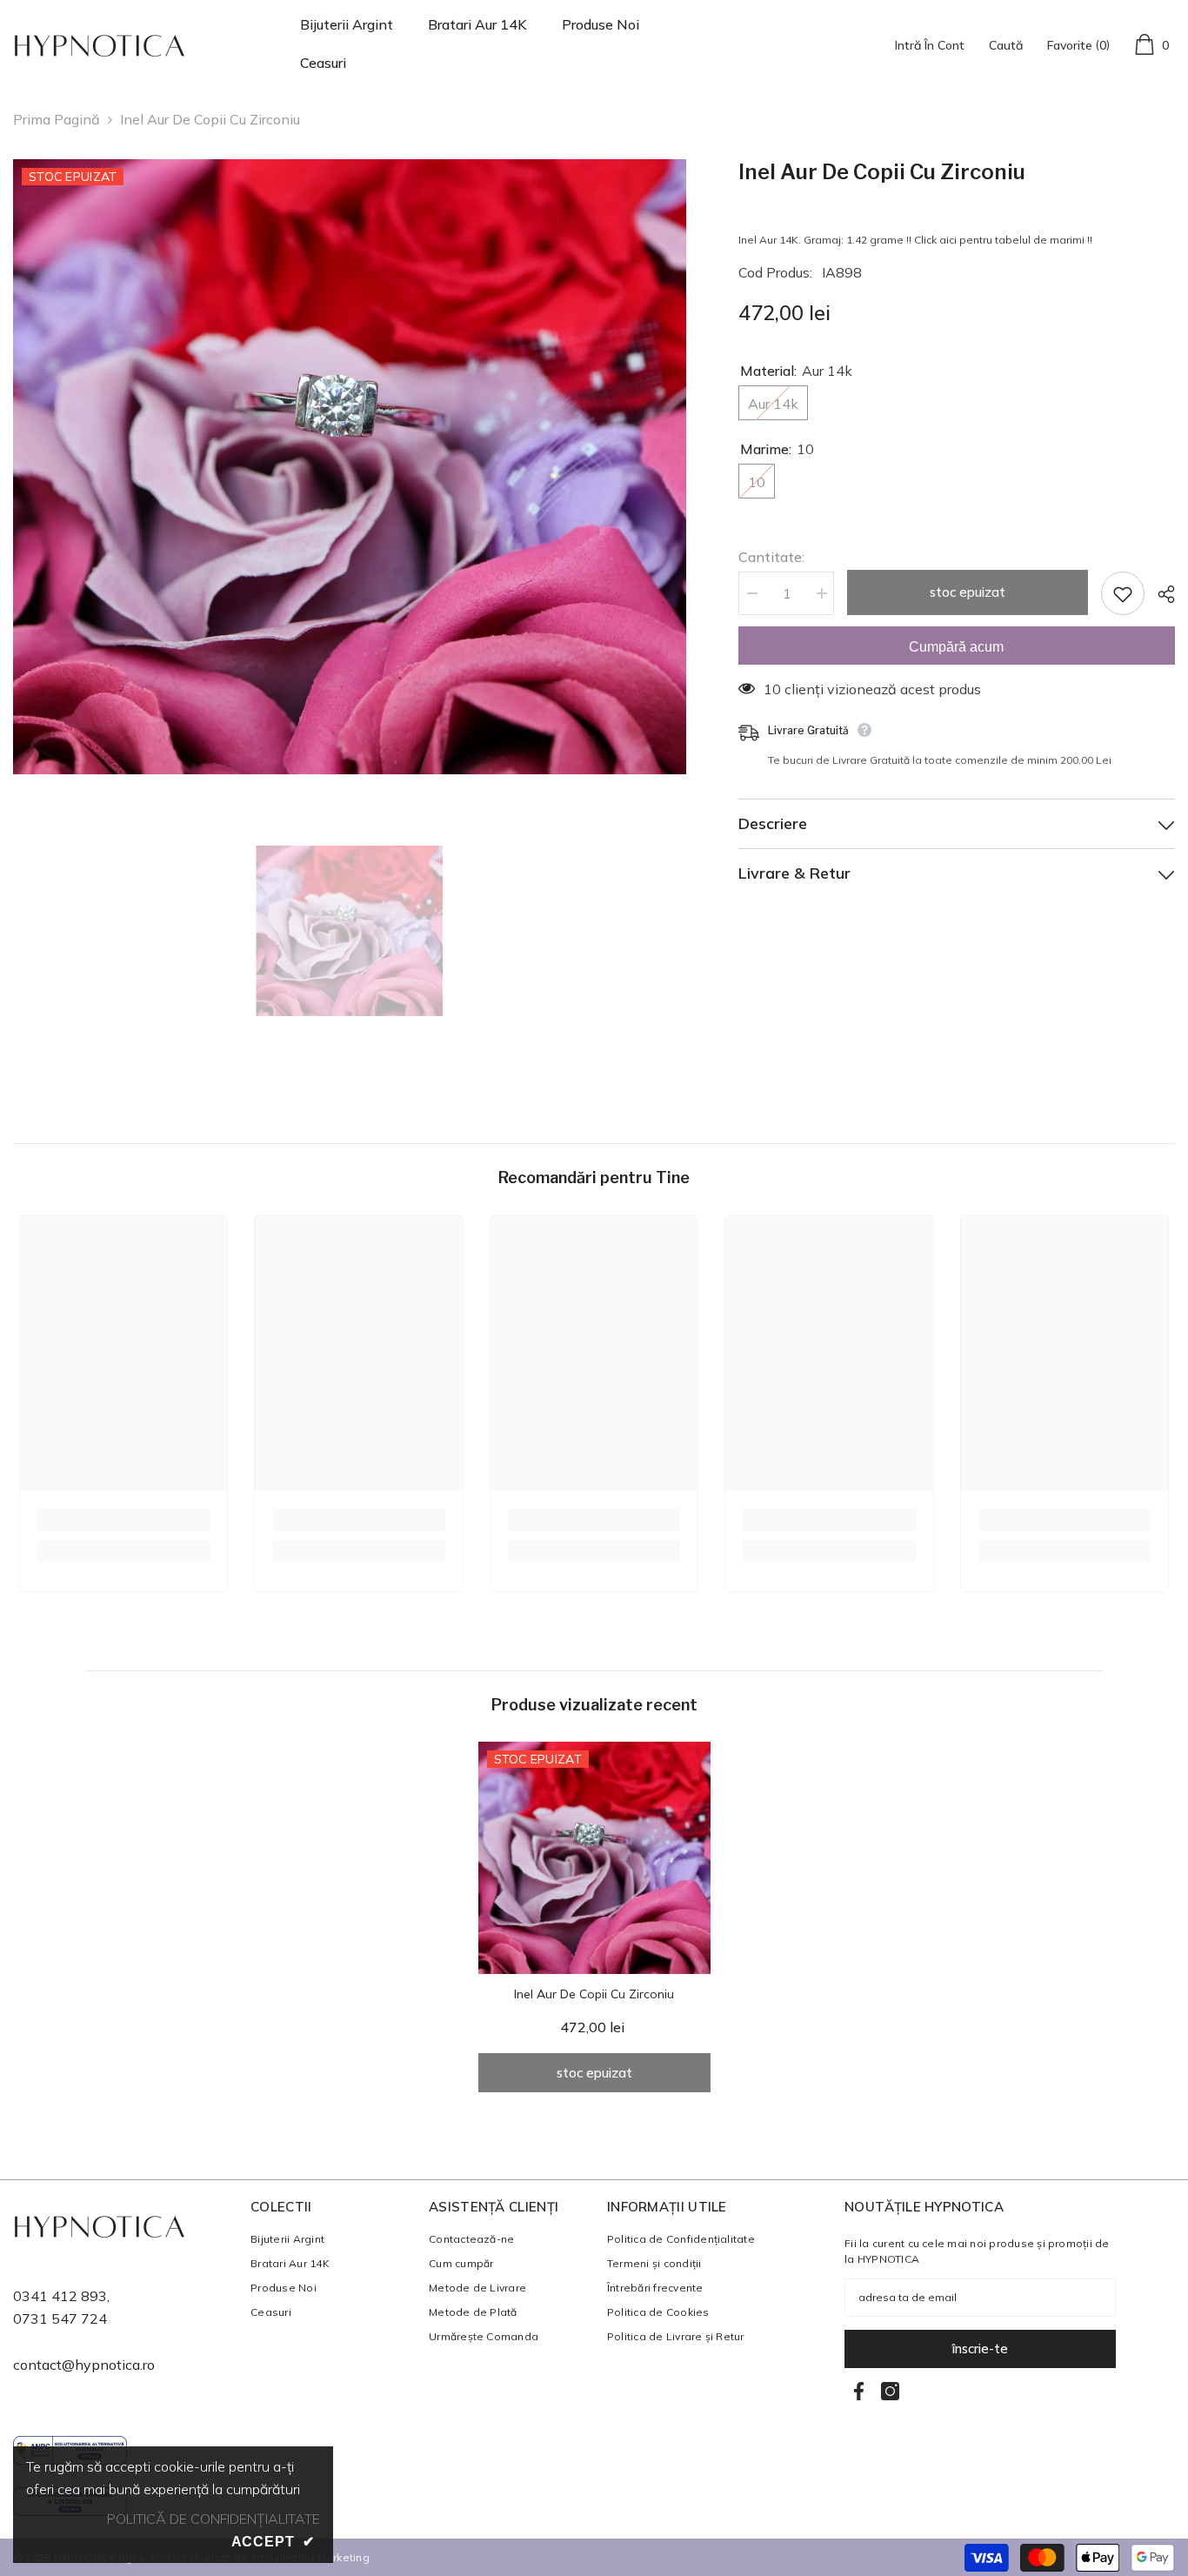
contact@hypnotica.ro (84, 2365)
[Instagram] (890, 2391)
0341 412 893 (60, 2296)
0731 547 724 (60, 2318)
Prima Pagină (57, 119)
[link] (123, 1520)
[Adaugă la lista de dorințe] (1123, 593)
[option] (350, 467)
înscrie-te (980, 2349)
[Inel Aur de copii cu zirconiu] (594, 1858)
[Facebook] (859, 2391)
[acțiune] (1160, 594)
